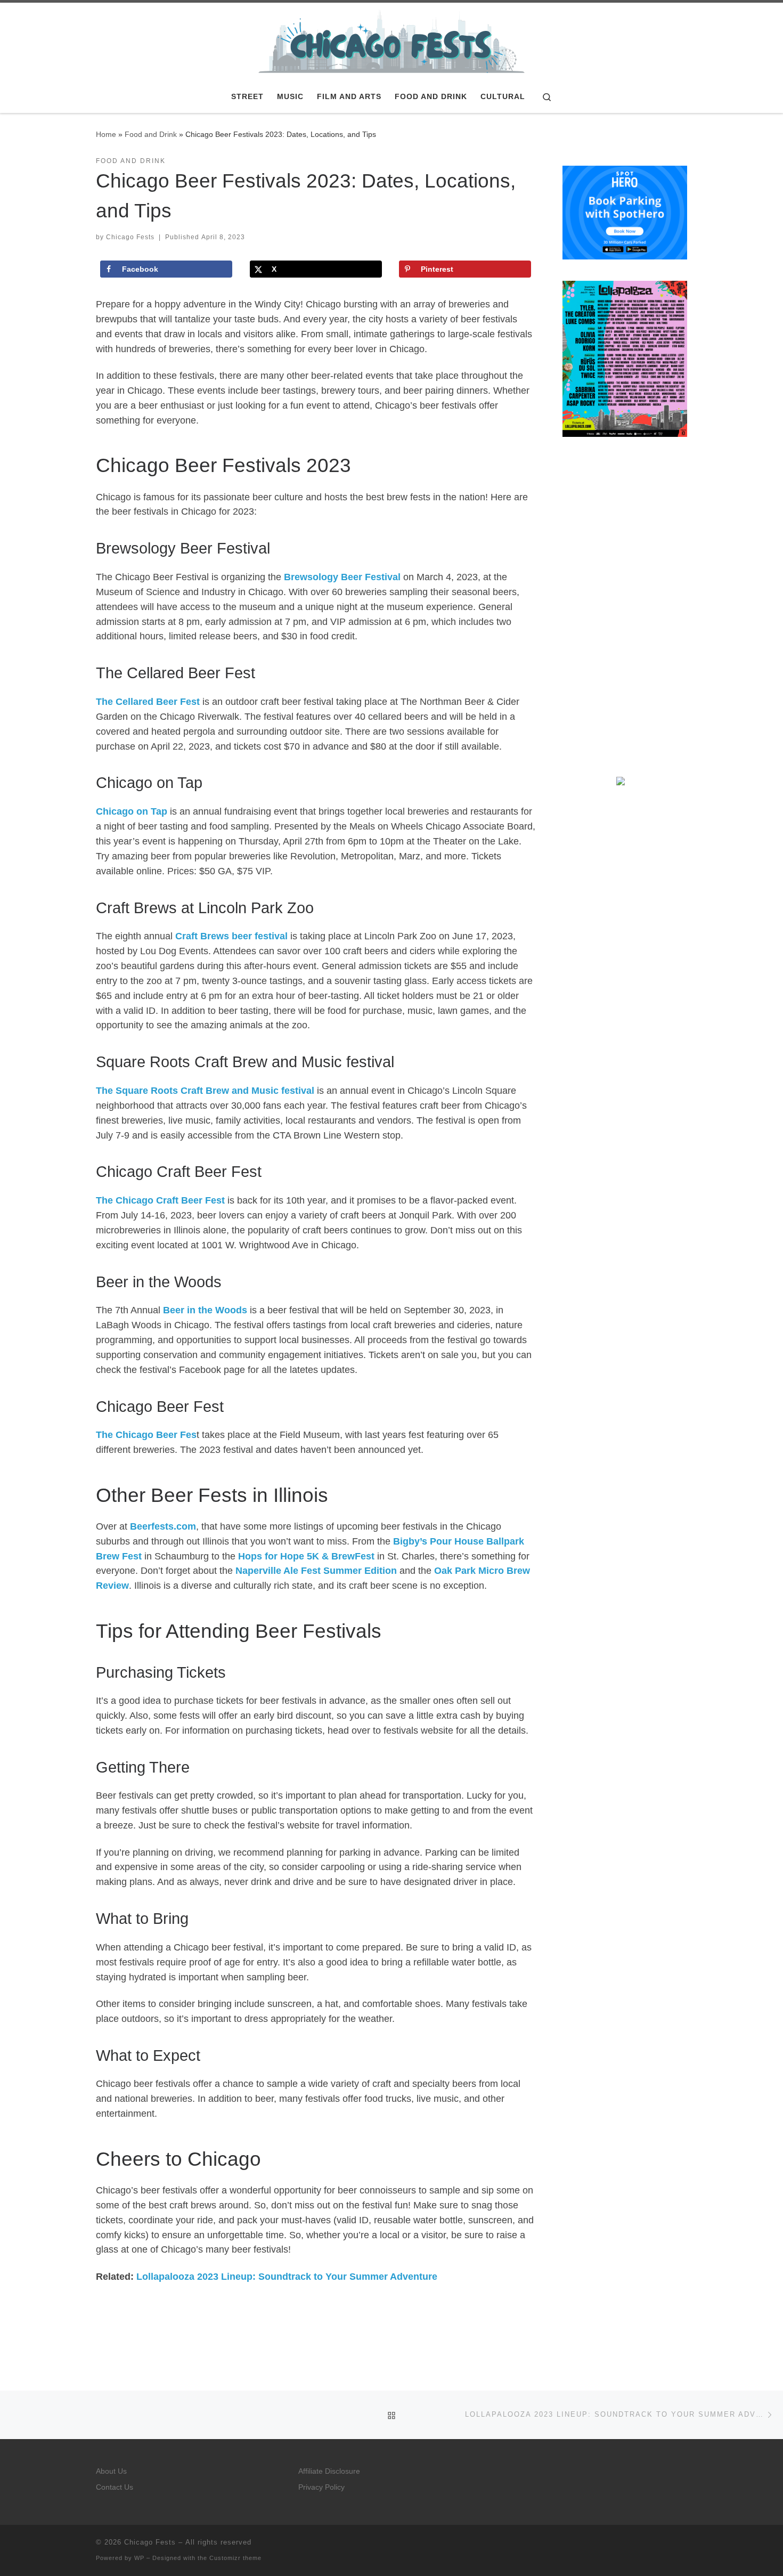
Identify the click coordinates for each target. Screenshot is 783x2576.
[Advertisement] (625, 606)
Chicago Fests (130, 237)
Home (106, 134)
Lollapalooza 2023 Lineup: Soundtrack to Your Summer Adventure (287, 2277)
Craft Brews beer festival (231, 936)
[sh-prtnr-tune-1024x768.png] (625, 212)
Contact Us (115, 2487)
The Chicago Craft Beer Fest (160, 1200)
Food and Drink (151, 134)
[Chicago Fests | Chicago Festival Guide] (391, 40)
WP (139, 2558)
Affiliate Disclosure (329, 2471)
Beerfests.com (163, 1526)
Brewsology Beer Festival (342, 577)
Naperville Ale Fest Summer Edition (316, 1571)
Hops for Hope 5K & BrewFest (306, 1556)
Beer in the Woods (205, 1310)
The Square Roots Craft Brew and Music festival (205, 1091)
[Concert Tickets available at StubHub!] (621, 780)
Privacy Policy (321, 2487)
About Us (111, 2471)
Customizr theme (235, 2558)
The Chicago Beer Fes (146, 1435)
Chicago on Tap (132, 811)
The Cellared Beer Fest (148, 702)
